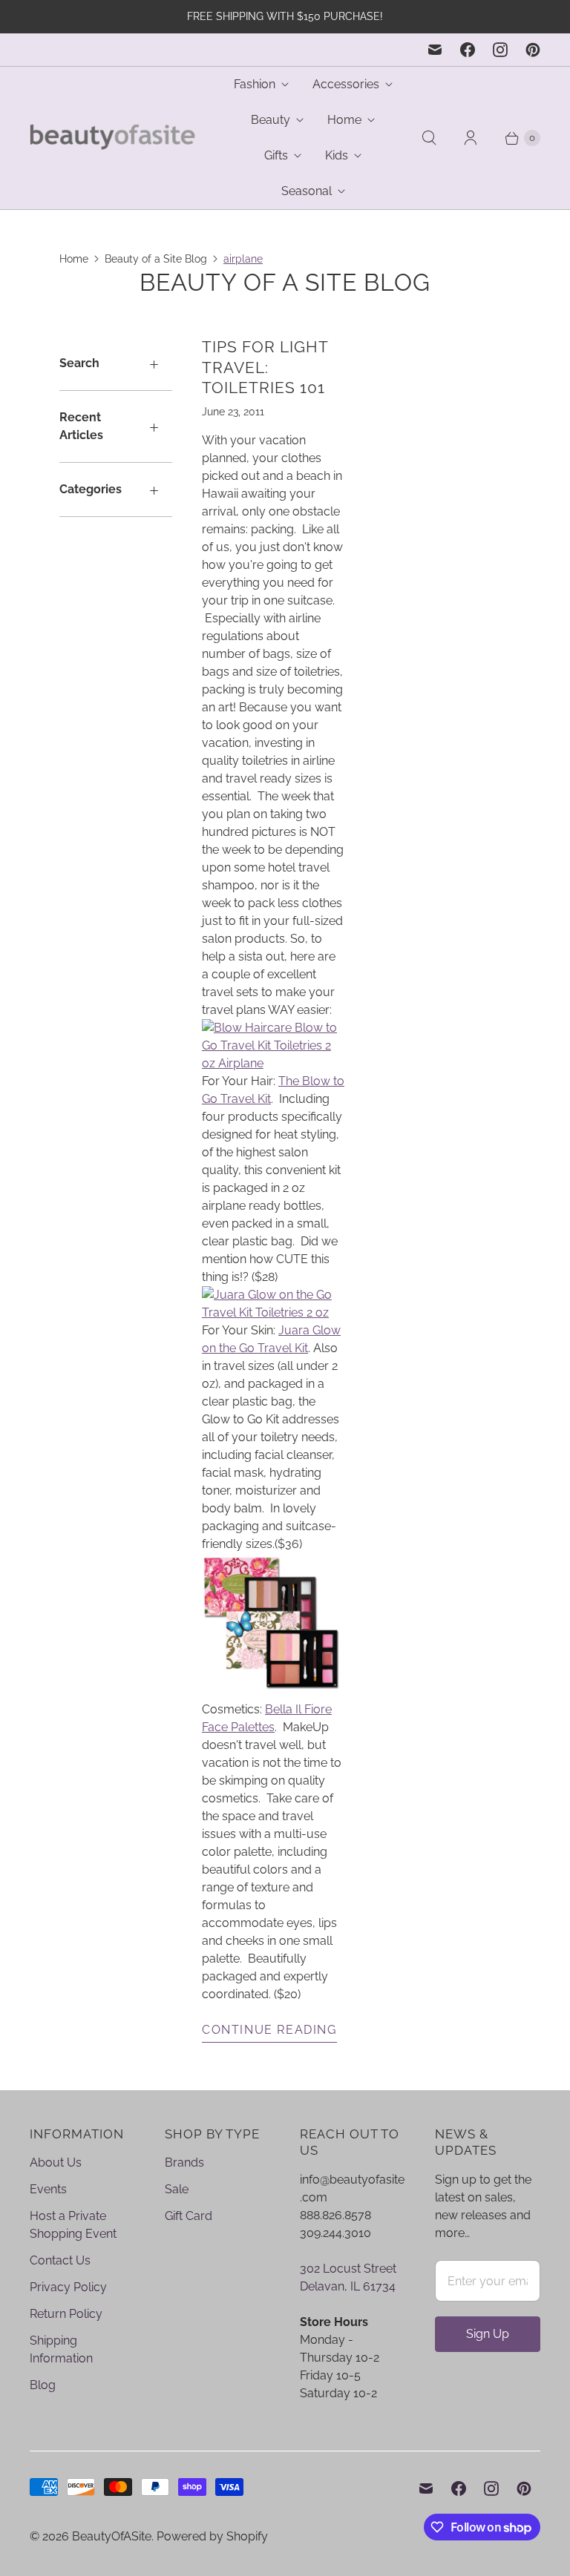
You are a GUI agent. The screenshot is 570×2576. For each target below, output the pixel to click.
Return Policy (66, 2314)
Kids (337, 155)
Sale (177, 2189)
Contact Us (60, 2260)
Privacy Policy (68, 2287)
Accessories (346, 84)
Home (344, 120)
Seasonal (307, 191)
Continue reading (269, 2030)
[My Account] (471, 138)
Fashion (255, 84)
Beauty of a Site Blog (156, 259)
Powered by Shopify (212, 2536)
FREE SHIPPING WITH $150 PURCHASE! (285, 16)
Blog (43, 2385)
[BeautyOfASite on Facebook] (468, 50)
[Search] (429, 138)
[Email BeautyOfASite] (435, 50)
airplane (243, 259)
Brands (184, 2162)
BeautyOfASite (112, 2536)
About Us (56, 2162)
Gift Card (189, 2216)
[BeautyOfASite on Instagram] (500, 50)
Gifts (276, 155)
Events (48, 2189)
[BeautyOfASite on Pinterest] (533, 50)
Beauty (271, 120)
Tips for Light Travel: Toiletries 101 (265, 367)
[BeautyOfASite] (113, 138)
